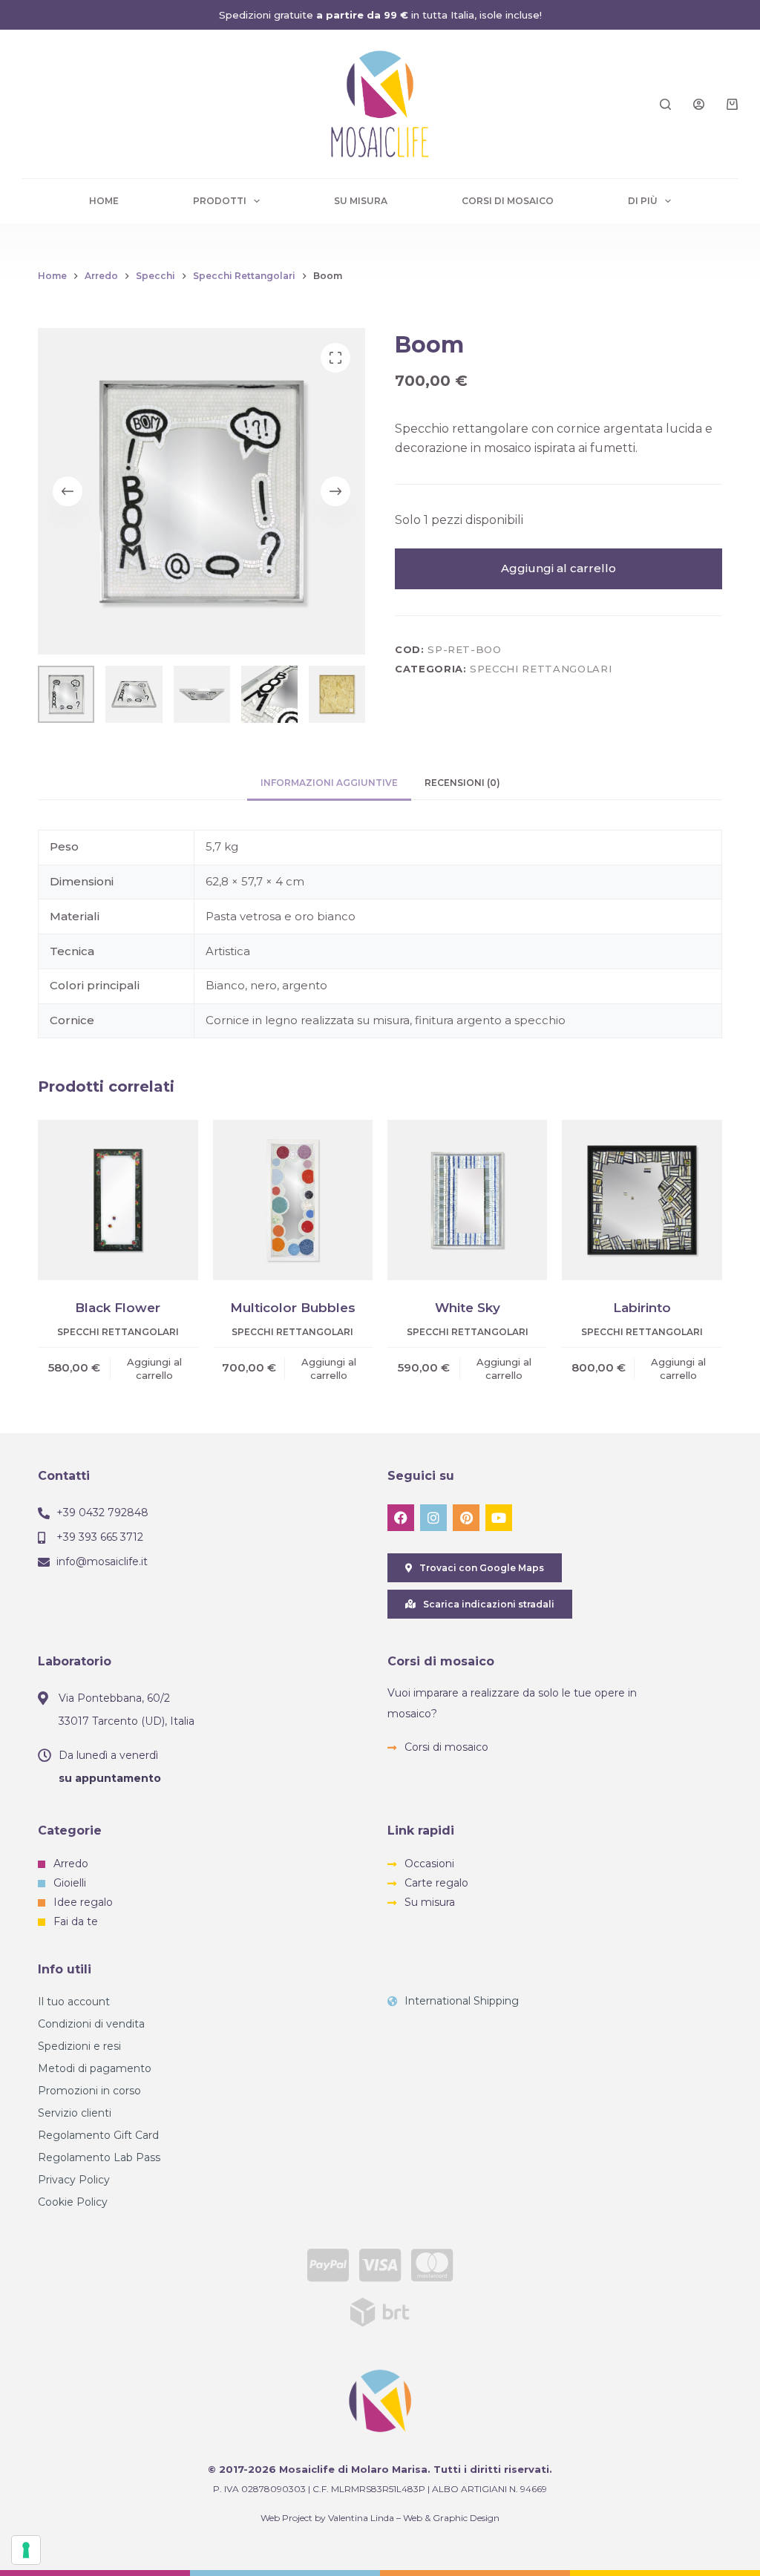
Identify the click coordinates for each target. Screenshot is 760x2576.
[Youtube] (499, 1518)
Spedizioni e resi (79, 2046)
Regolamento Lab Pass (99, 2157)
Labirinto (642, 1308)
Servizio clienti (75, 2113)
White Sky (468, 1308)
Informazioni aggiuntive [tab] (329, 783)
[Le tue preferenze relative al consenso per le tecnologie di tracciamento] (26, 2550)
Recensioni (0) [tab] (462, 783)
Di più (643, 201)
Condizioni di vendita (91, 2024)
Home (104, 201)
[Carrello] (732, 104)
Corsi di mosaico (508, 201)
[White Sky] (467, 1200)
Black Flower (118, 1308)
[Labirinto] (642, 1200)
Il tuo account (74, 2002)
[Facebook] (401, 1518)
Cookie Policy (73, 2202)
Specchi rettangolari (541, 669)
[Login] (699, 104)
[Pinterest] (466, 1518)
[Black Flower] (118, 1200)
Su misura (361, 201)
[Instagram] (433, 1518)
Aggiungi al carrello (558, 568)
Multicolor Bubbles (293, 1308)
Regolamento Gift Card (98, 2135)
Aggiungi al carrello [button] (154, 1369)
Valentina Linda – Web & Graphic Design (414, 2518)
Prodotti (220, 201)
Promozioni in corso (89, 2091)
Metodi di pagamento (95, 2068)
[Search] (665, 104)
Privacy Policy (74, 2180)
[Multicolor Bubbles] (293, 1200)
